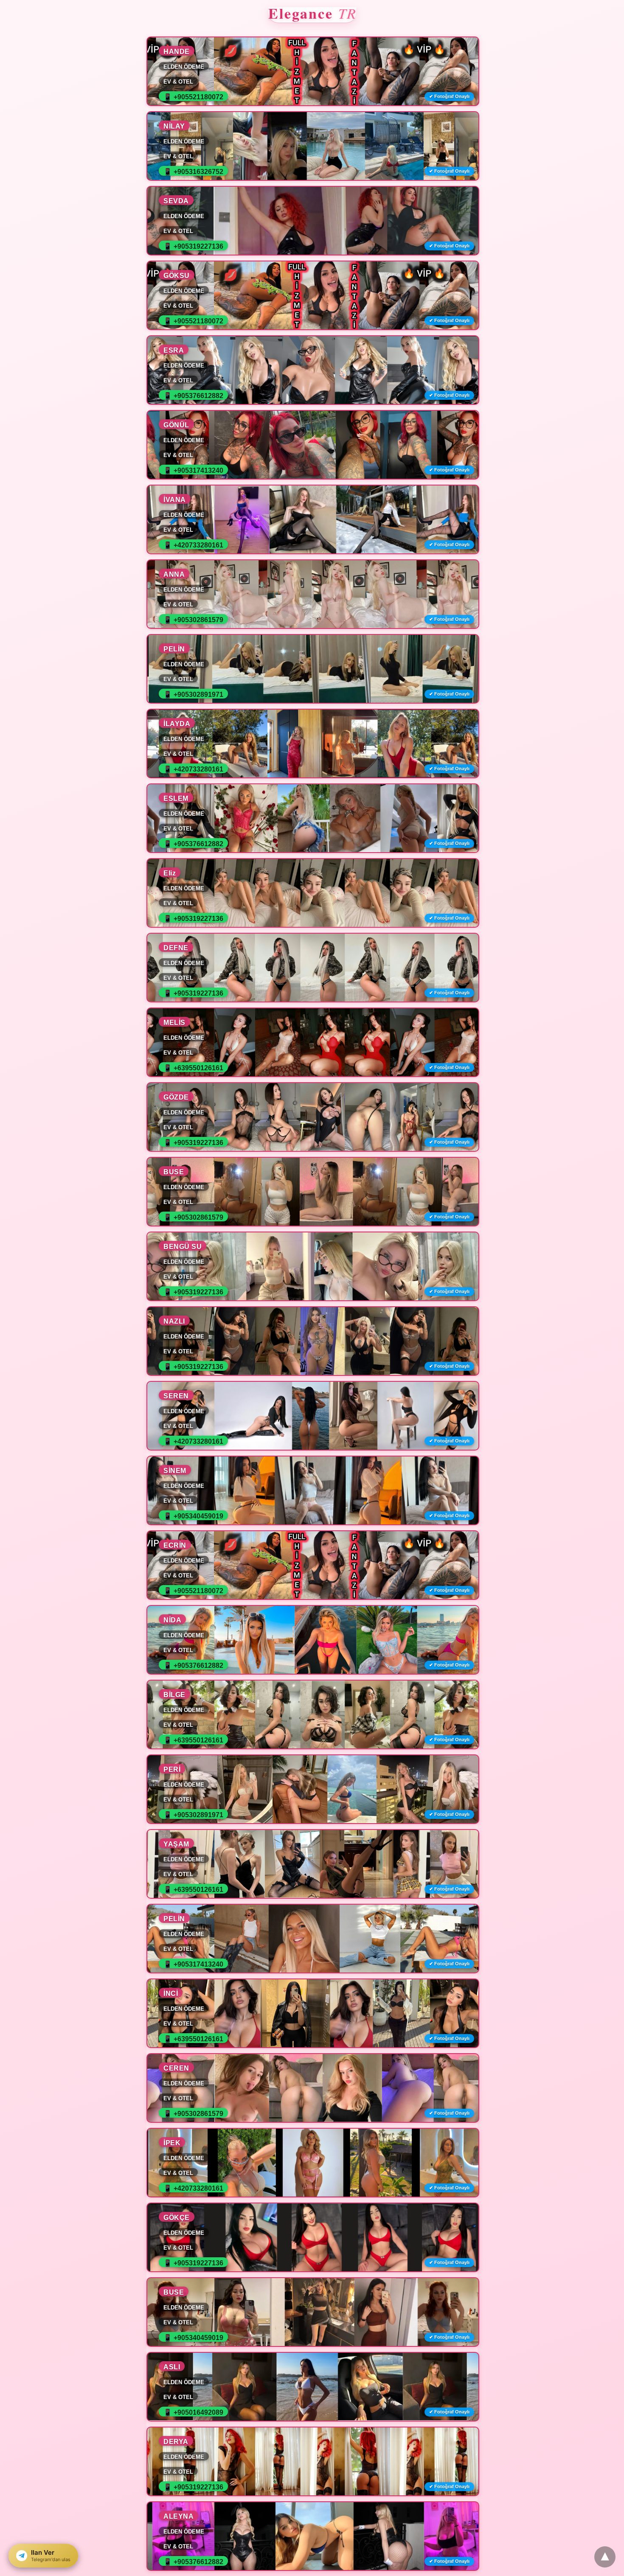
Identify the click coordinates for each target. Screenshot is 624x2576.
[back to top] (605, 2557)
